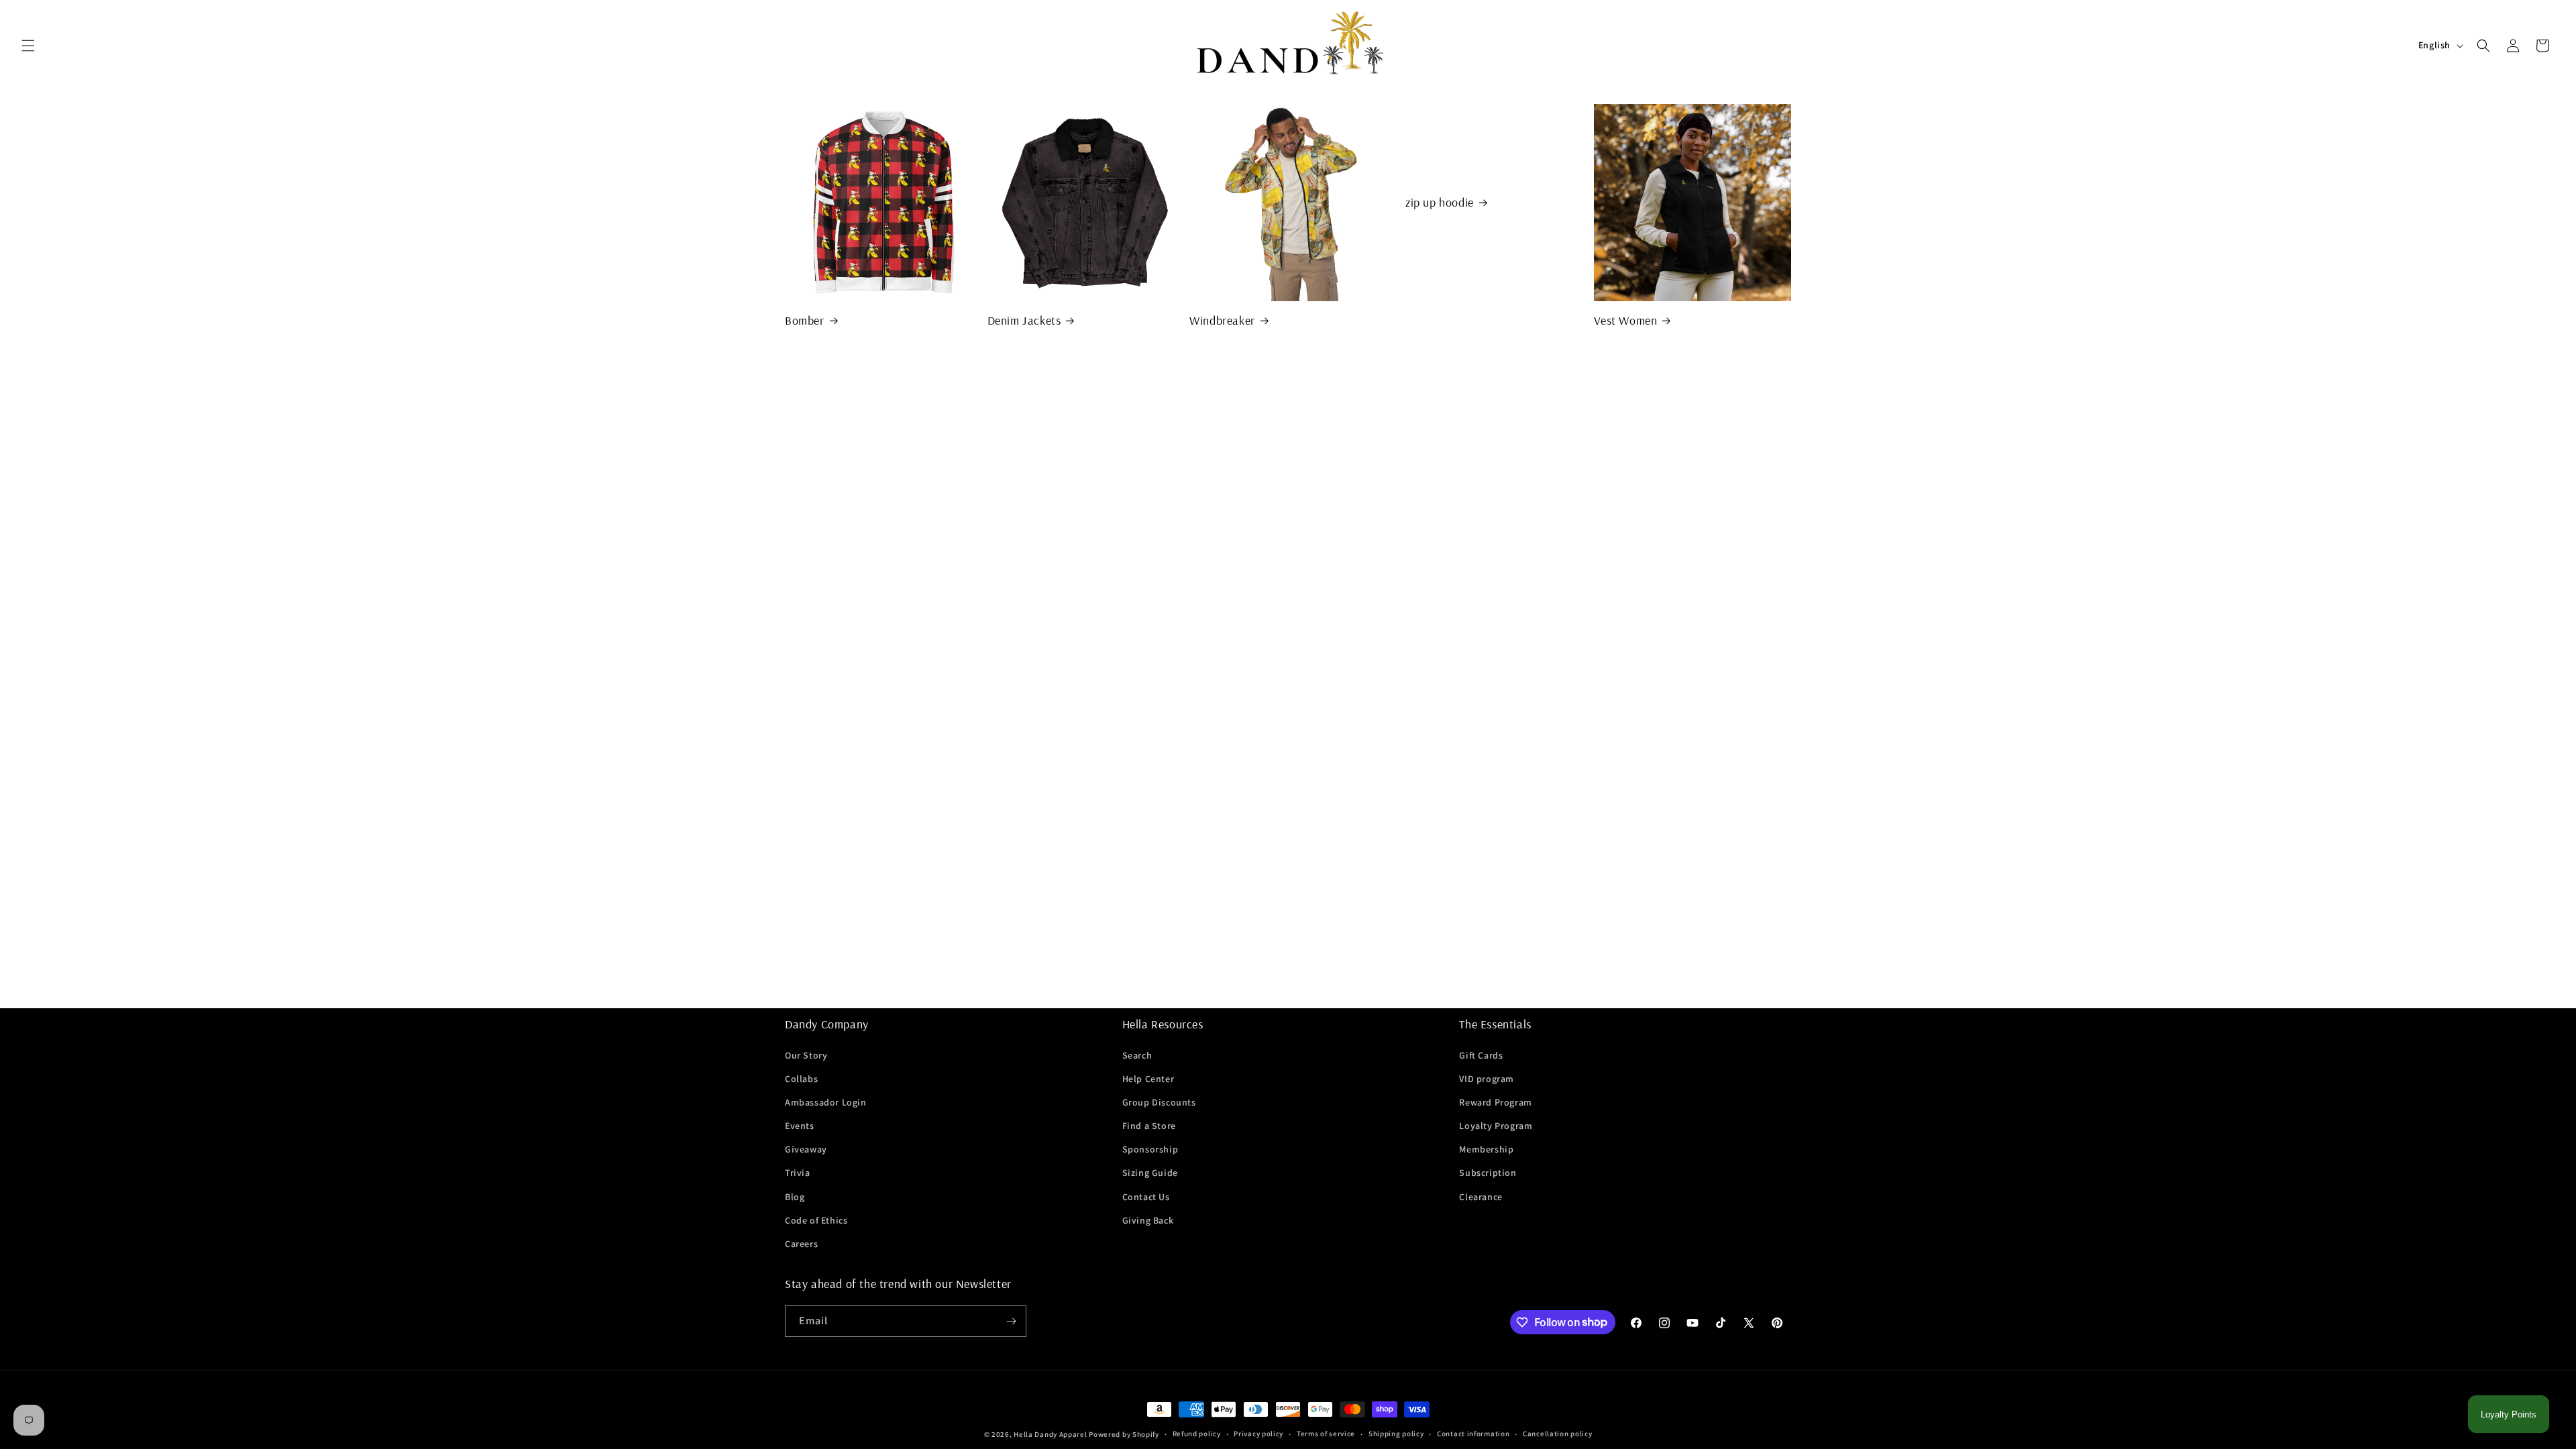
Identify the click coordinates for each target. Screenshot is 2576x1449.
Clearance (1481, 1197)
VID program (1487, 1079)
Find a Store (1149, 1126)
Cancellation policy (1557, 1434)
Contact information (1473, 1434)
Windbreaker (1222, 320)
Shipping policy (1396, 1434)
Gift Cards (1481, 1055)
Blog (795, 1197)
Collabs (801, 1079)
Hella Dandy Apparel (1050, 1434)
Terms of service (1326, 1434)
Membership (1486, 1149)
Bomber (805, 320)
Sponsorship (1150, 1149)
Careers (801, 1244)
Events (800, 1126)
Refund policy (1197, 1434)
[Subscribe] (1011, 1321)
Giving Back (1148, 1220)
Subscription (1488, 1173)
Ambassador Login (826, 1102)
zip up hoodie (1440, 202)
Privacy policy (1258, 1434)
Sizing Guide (1150, 1173)
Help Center (1148, 1079)
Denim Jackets (1024, 320)
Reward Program (1495, 1102)
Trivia (798, 1173)
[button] (28, 46)
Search (1137, 1055)
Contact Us (1146, 1197)
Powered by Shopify (1124, 1434)
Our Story (806, 1055)
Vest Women (1625, 320)
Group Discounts (1159, 1102)
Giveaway (806, 1149)
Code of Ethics (816, 1220)
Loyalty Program (1496, 1126)
